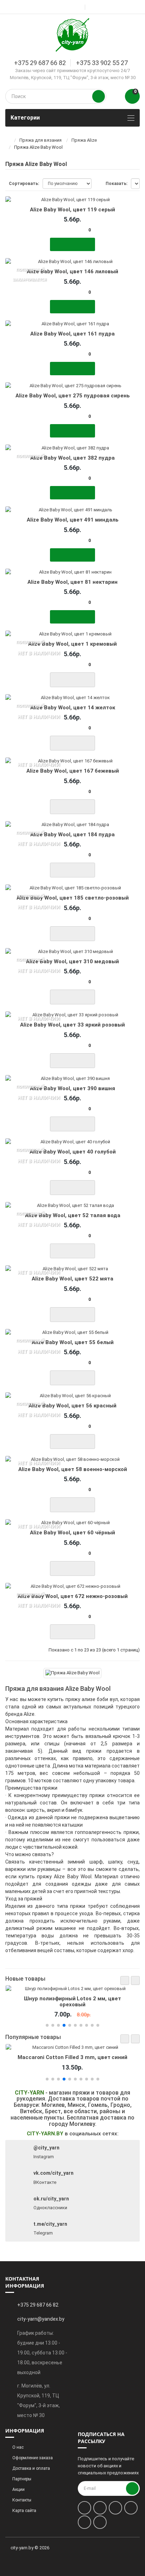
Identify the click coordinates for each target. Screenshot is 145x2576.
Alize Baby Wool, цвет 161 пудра (72, 334)
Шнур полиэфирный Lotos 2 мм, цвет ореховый (72, 2001)
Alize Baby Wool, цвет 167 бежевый (73, 771)
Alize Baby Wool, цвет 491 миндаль (73, 520)
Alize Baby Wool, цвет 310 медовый (72, 961)
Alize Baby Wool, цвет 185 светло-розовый (73, 898)
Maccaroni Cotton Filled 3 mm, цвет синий (72, 2057)
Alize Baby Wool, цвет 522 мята (72, 1279)
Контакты (22, 2500)
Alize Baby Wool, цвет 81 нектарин (72, 582)
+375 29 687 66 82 (40, 63)
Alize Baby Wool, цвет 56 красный (72, 1406)
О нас (18, 2447)
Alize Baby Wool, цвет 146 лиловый (72, 271)
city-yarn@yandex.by (41, 2319)
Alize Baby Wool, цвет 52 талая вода (73, 1215)
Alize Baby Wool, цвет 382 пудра (72, 458)
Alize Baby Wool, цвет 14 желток (73, 708)
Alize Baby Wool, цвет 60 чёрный (72, 1533)
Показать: (116, 184)
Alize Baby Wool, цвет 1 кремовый (72, 644)
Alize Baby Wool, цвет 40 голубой (73, 1152)
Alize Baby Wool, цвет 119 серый (72, 210)
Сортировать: (24, 184)
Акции (18, 2489)
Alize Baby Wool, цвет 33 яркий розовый (72, 1025)
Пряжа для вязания (40, 140)
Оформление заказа (33, 2458)
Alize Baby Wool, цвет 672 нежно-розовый (73, 1596)
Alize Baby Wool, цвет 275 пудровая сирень (73, 396)
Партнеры (22, 2479)
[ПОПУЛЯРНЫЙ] (72, 448)
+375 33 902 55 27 (102, 63)
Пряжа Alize (84, 140)
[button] (125, 1980)
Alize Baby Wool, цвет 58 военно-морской (73, 1469)
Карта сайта (24, 2511)
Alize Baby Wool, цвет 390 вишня (72, 1088)
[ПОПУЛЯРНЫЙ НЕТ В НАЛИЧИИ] (72, 634)
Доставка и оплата (31, 2468)
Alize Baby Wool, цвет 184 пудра (72, 835)
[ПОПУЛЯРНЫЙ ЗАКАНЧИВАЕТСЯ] (72, 262)
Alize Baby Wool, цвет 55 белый (73, 1342)
